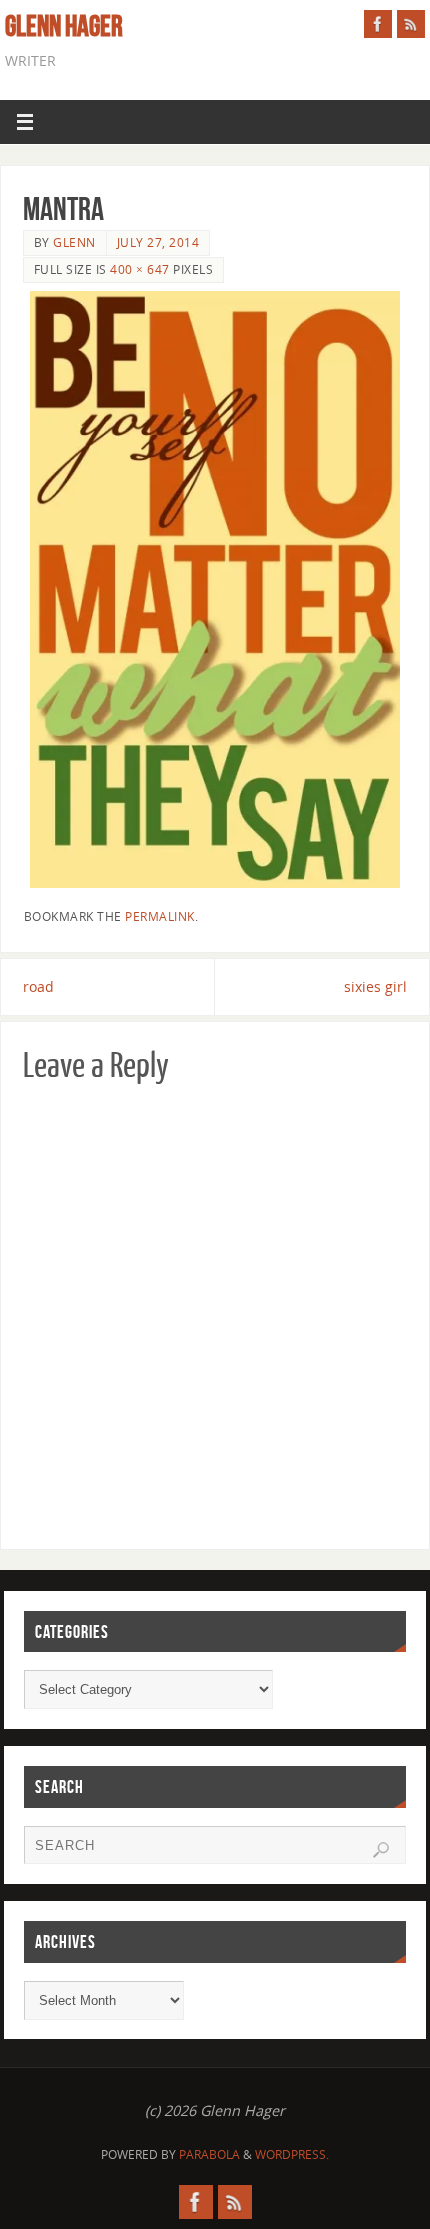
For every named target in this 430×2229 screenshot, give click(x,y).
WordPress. (292, 2154)
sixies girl (375, 986)
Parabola (209, 2154)
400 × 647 (140, 269)
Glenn (74, 242)
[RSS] (411, 24)
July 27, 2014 (158, 242)
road (38, 986)
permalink (160, 916)
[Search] (381, 1850)
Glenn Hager (64, 26)
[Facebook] (378, 24)
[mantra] (215, 590)
